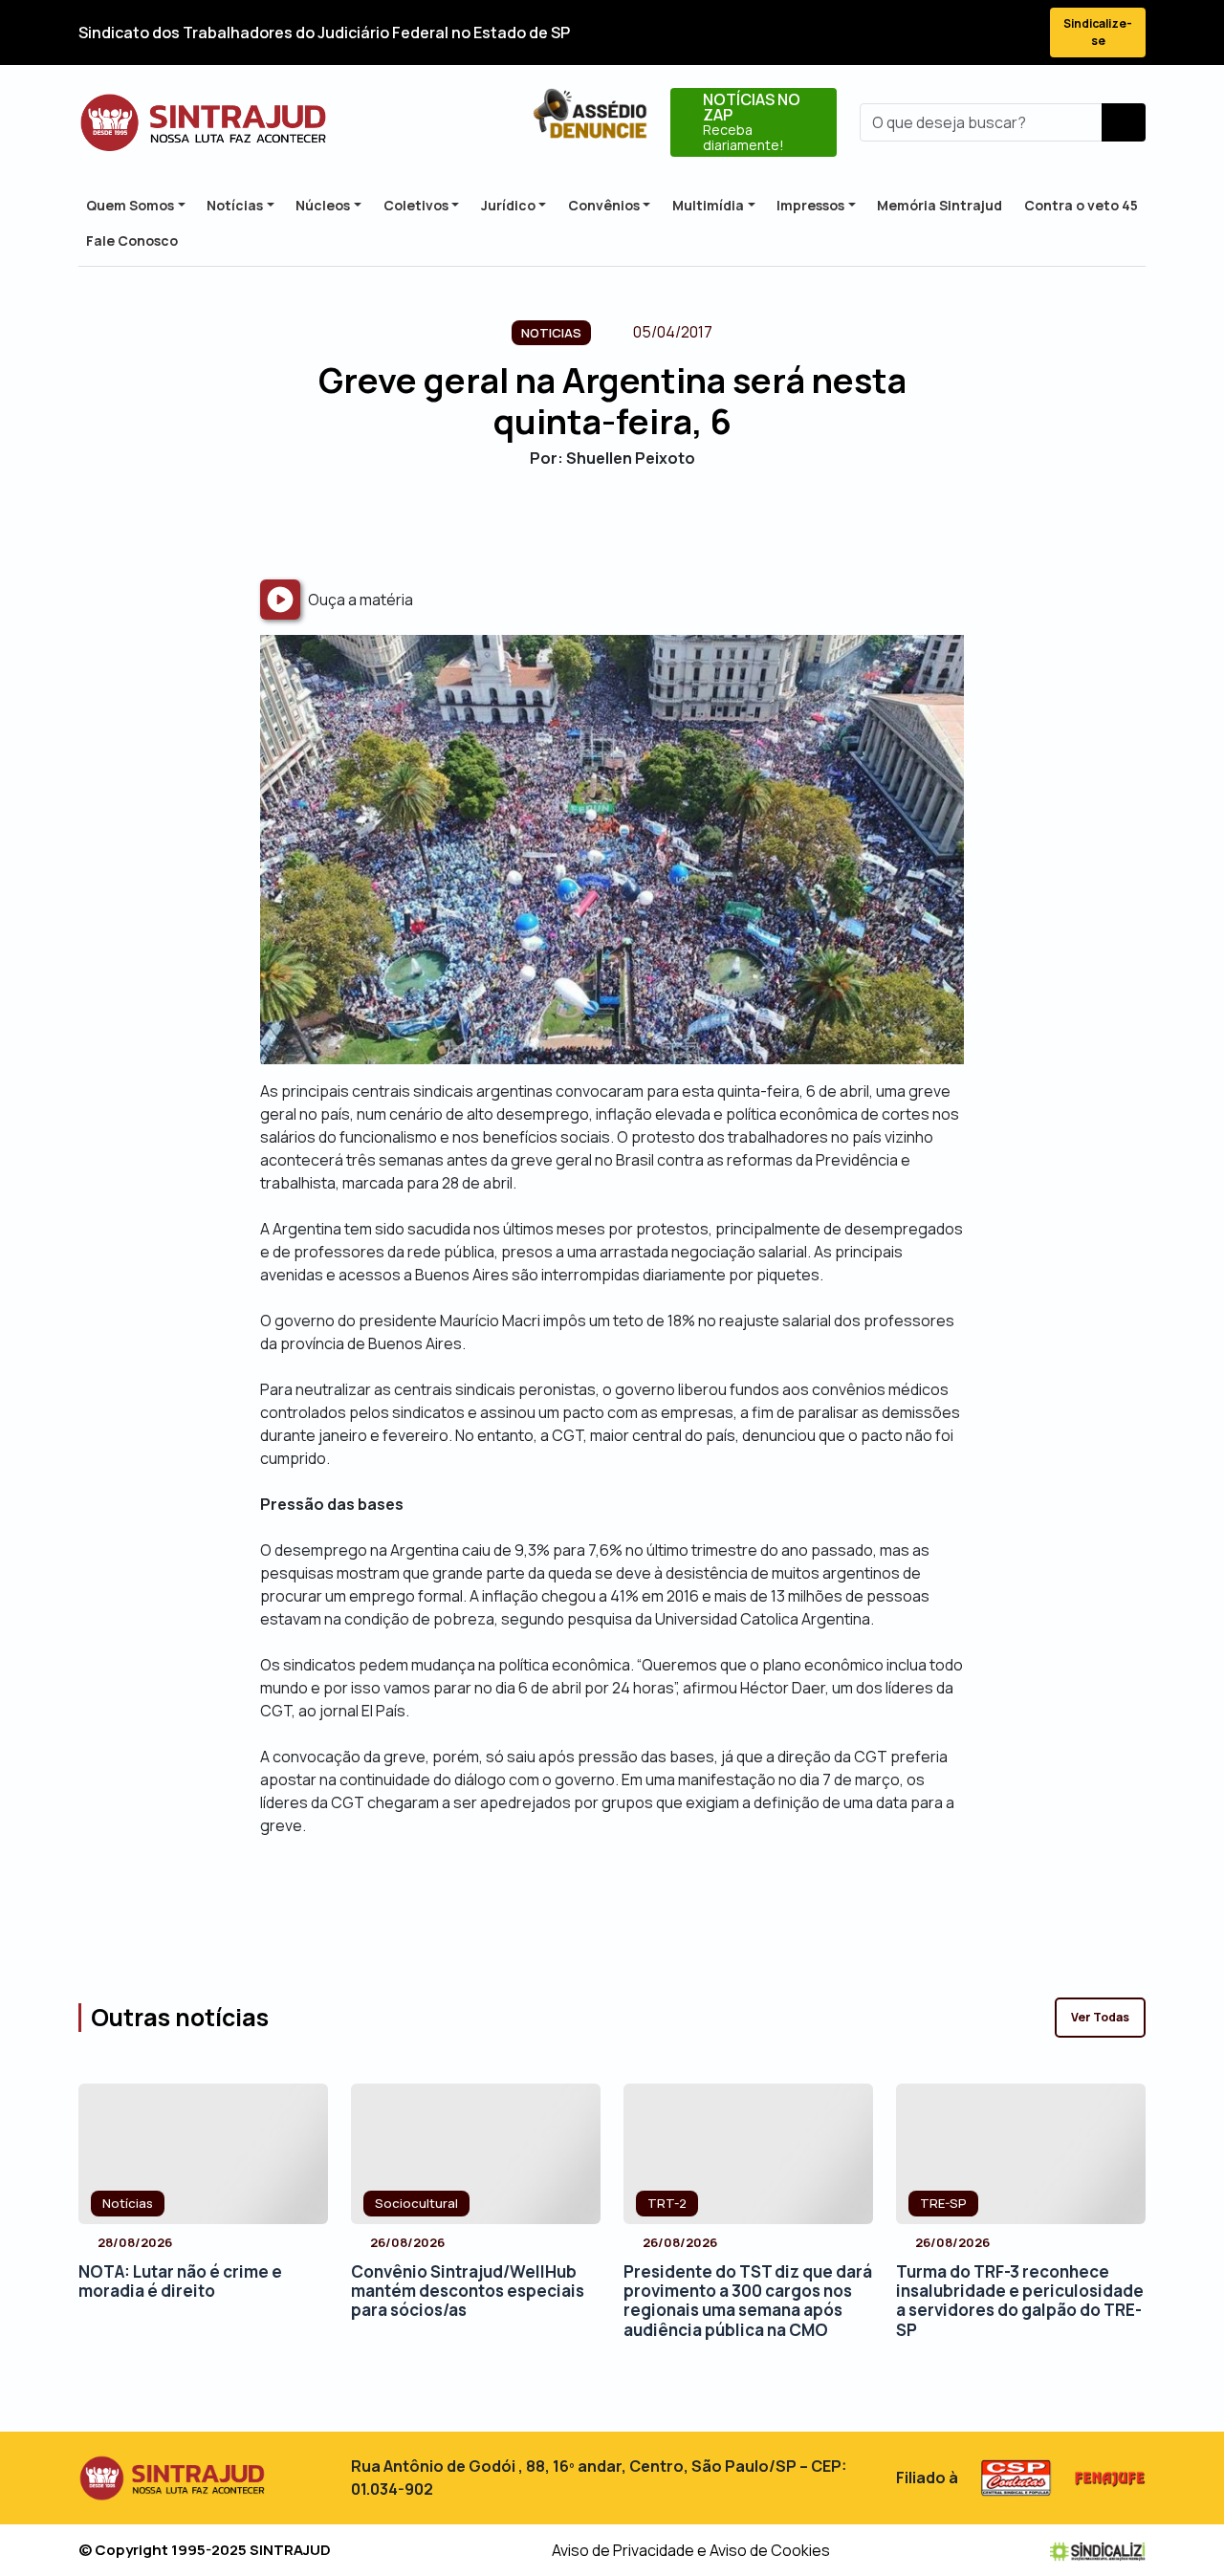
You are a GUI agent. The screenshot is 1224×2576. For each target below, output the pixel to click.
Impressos (810, 205)
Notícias (235, 205)
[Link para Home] (203, 123)
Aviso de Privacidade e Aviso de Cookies (691, 2550)
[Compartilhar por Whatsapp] (662, 524)
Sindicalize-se (1098, 32)
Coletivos (416, 205)
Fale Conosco (132, 240)
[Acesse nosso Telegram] (1017, 33)
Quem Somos (130, 205)
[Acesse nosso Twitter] (914, 33)
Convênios (604, 205)
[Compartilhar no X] (595, 524)
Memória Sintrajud (940, 205)
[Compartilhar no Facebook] (562, 524)
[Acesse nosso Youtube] (983, 33)
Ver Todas (1100, 2017)
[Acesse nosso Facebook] (880, 33)
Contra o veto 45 (1081, 205)
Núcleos (323, 205)
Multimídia (708, 205)
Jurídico (508, 205)
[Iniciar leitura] (280, 600)
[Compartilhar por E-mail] (629, 524)
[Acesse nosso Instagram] (949, 33)
